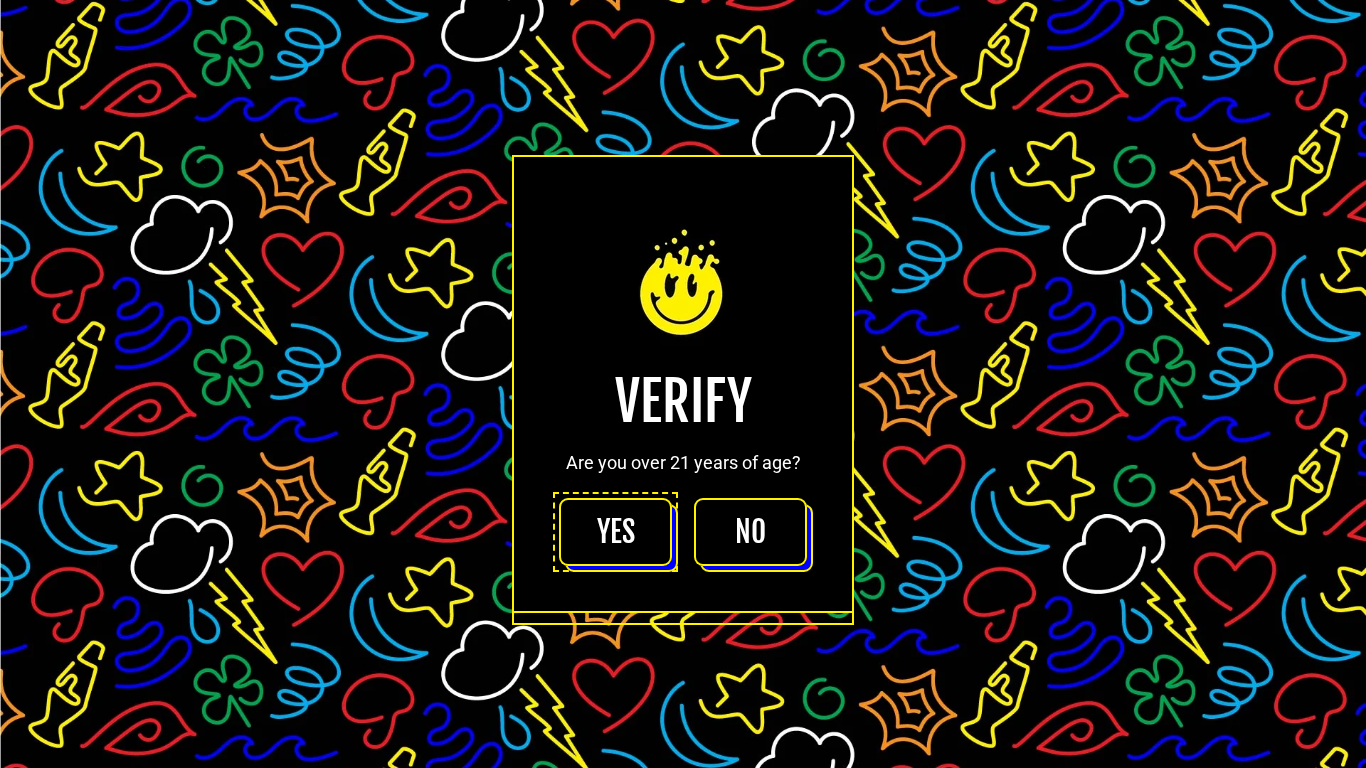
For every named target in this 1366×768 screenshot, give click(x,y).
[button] (615, 531)
